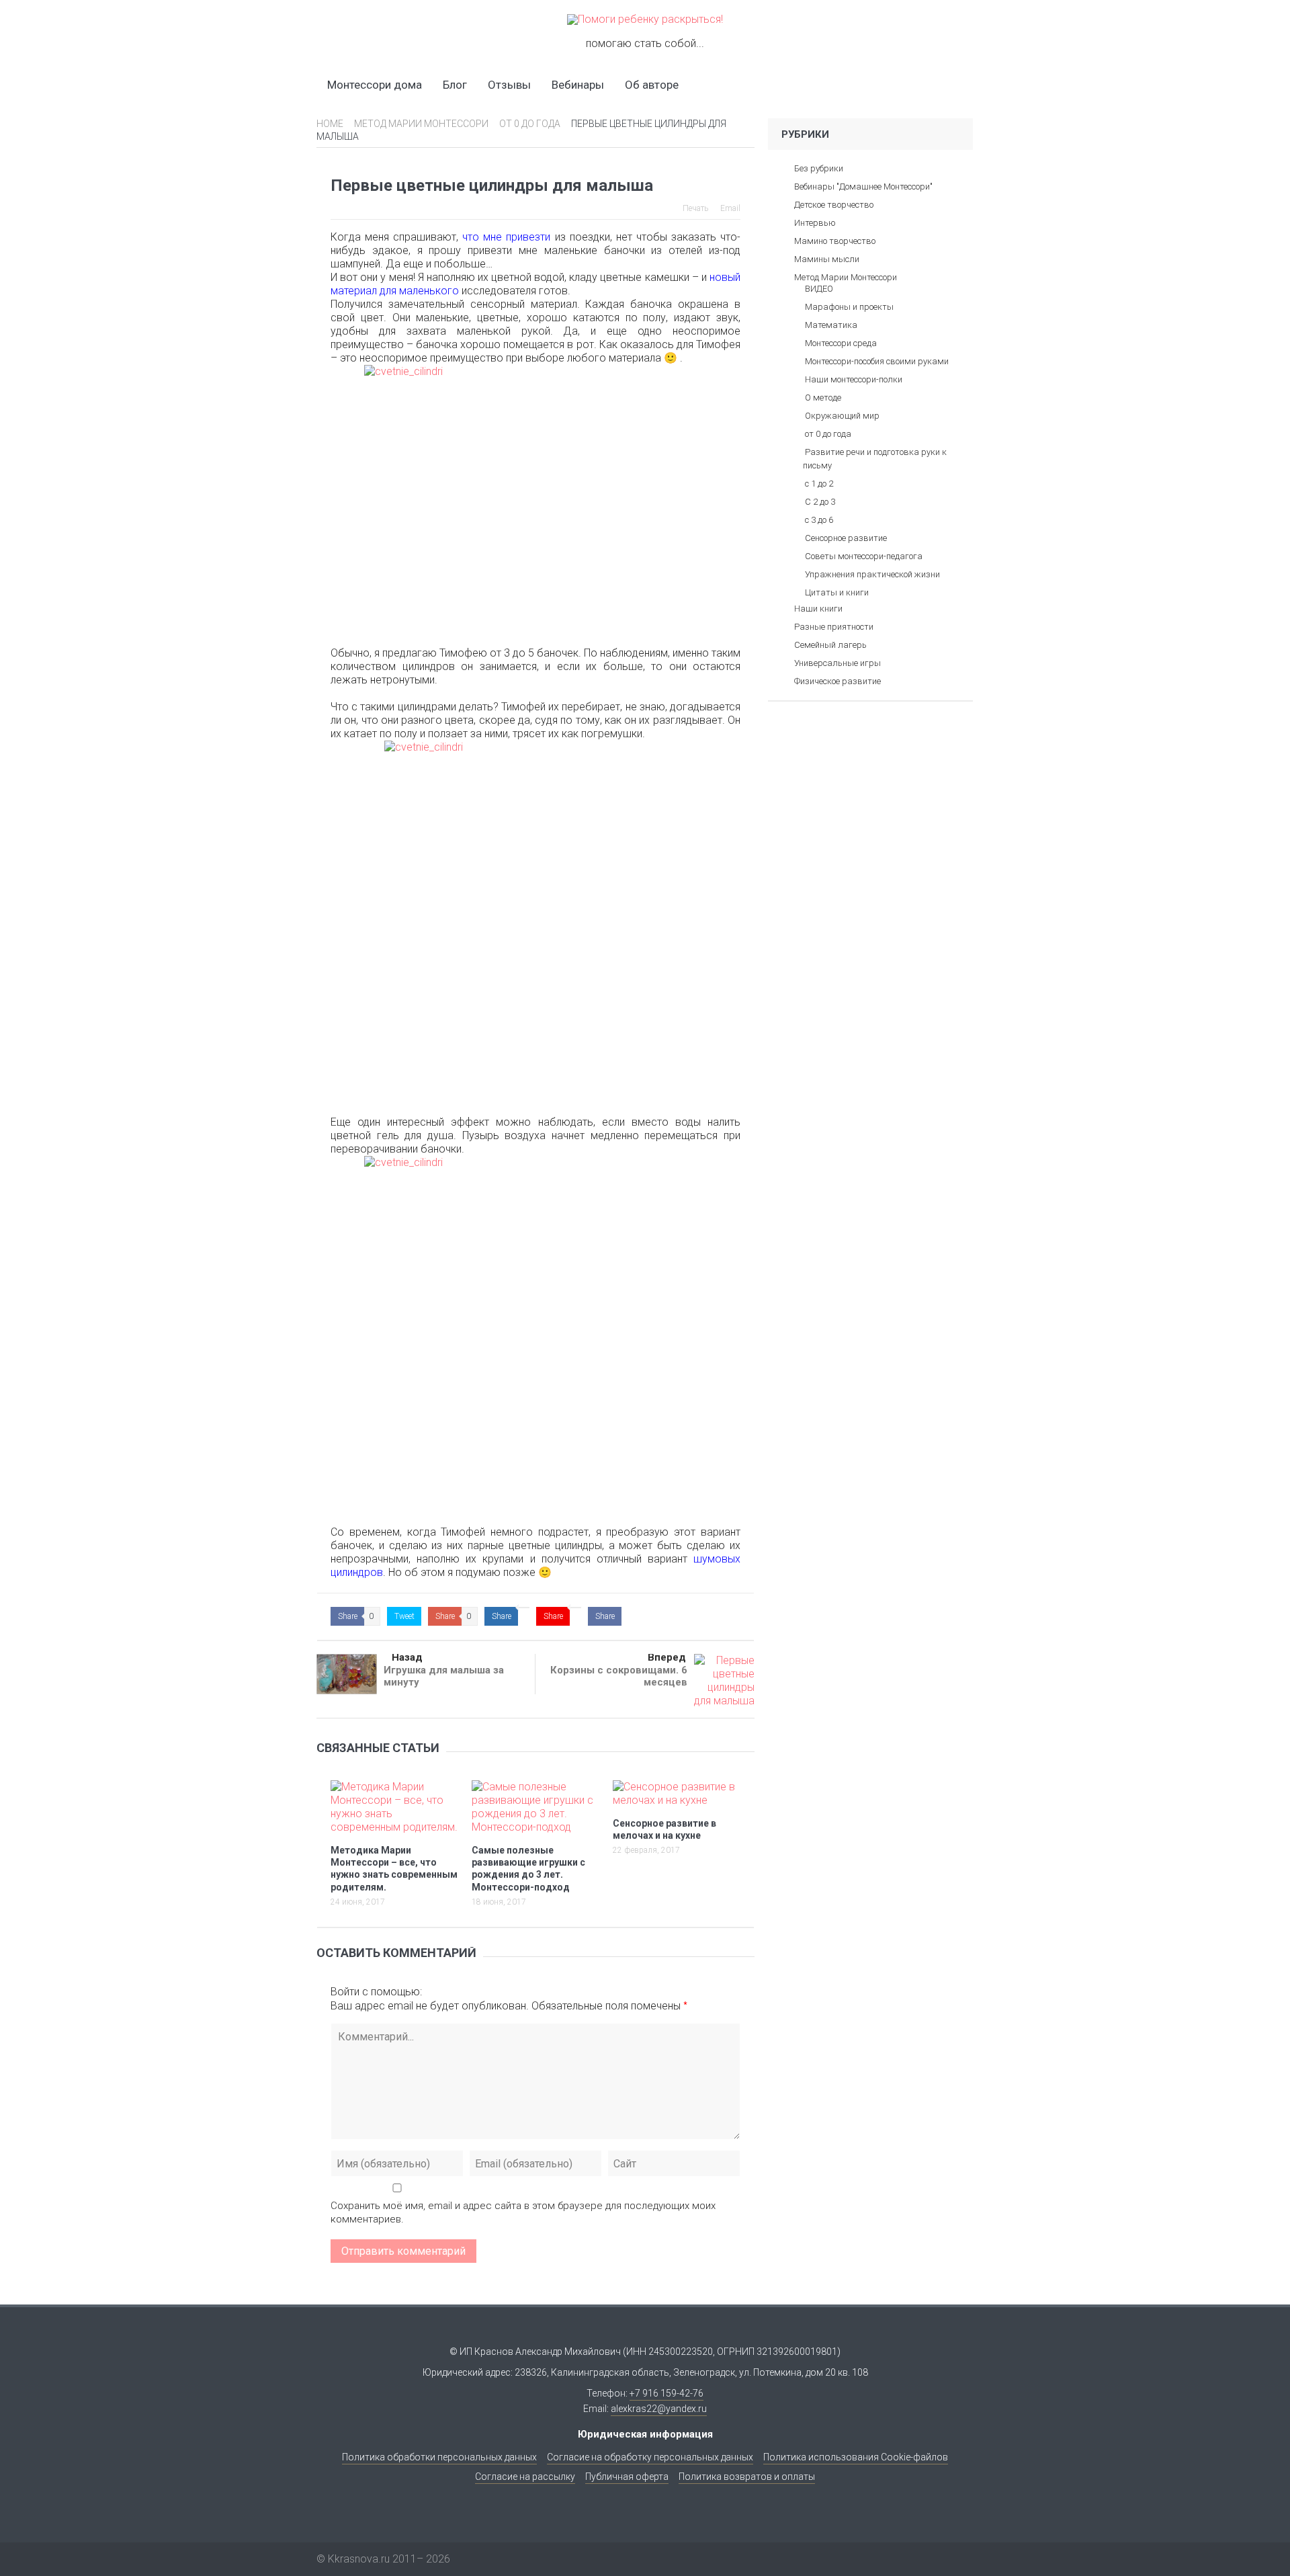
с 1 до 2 (819, 484)
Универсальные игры (837, 663)
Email (730, 208)
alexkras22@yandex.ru (659, 2409)
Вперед (667, 1657)
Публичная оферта (627, 2477)
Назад (407, 1657)
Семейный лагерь (830, 645)
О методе (823, 398)
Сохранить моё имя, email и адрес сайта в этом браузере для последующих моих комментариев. (523, 2212)
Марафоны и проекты (849, 307)
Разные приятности (834, 627)
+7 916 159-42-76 (666, 2393)
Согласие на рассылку (525, 2477)
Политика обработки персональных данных (439, 2457)
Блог (455, 85)
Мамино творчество (835, 241)
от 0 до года (828, 434)
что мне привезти (506, 237)
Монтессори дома (375, 85)
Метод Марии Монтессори (846, 277)
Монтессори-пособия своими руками (877, 361)
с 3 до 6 (819, 520)
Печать (695, 208)
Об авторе (652, 85)
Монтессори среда (841, 343)
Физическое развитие (837, 681)
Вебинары (578, 85)
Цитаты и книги (837, 592)
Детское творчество (834, 205)
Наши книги (818, 609)
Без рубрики (819, 168)
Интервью (815, 223)
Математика (831, 325)
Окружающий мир (842, 416)
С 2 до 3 (820, 502)
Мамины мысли (827, 259)
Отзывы (509, 85)
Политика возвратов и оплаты (747, 2477)
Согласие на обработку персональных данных (650, 2457)
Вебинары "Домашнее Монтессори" (863, 186)
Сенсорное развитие (846, 538)
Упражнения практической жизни (872, 574)
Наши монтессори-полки (854, 379)
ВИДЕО (819, 289)
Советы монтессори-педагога (864, 556)
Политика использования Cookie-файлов (856, 2457)
